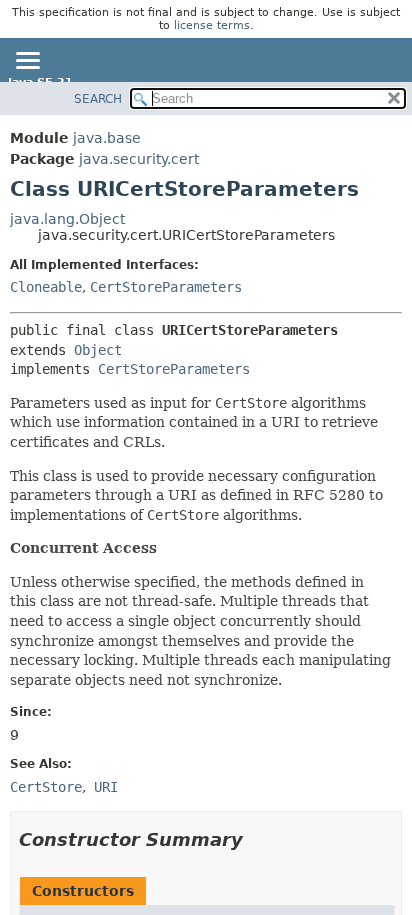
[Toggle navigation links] (27, 62)
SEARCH (98, 99)
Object (98, 350)
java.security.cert (139, 159)
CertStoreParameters (166, 287)
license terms (212, 25)
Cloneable (46, 287)
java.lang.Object (67, 219)
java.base (107, 138)
